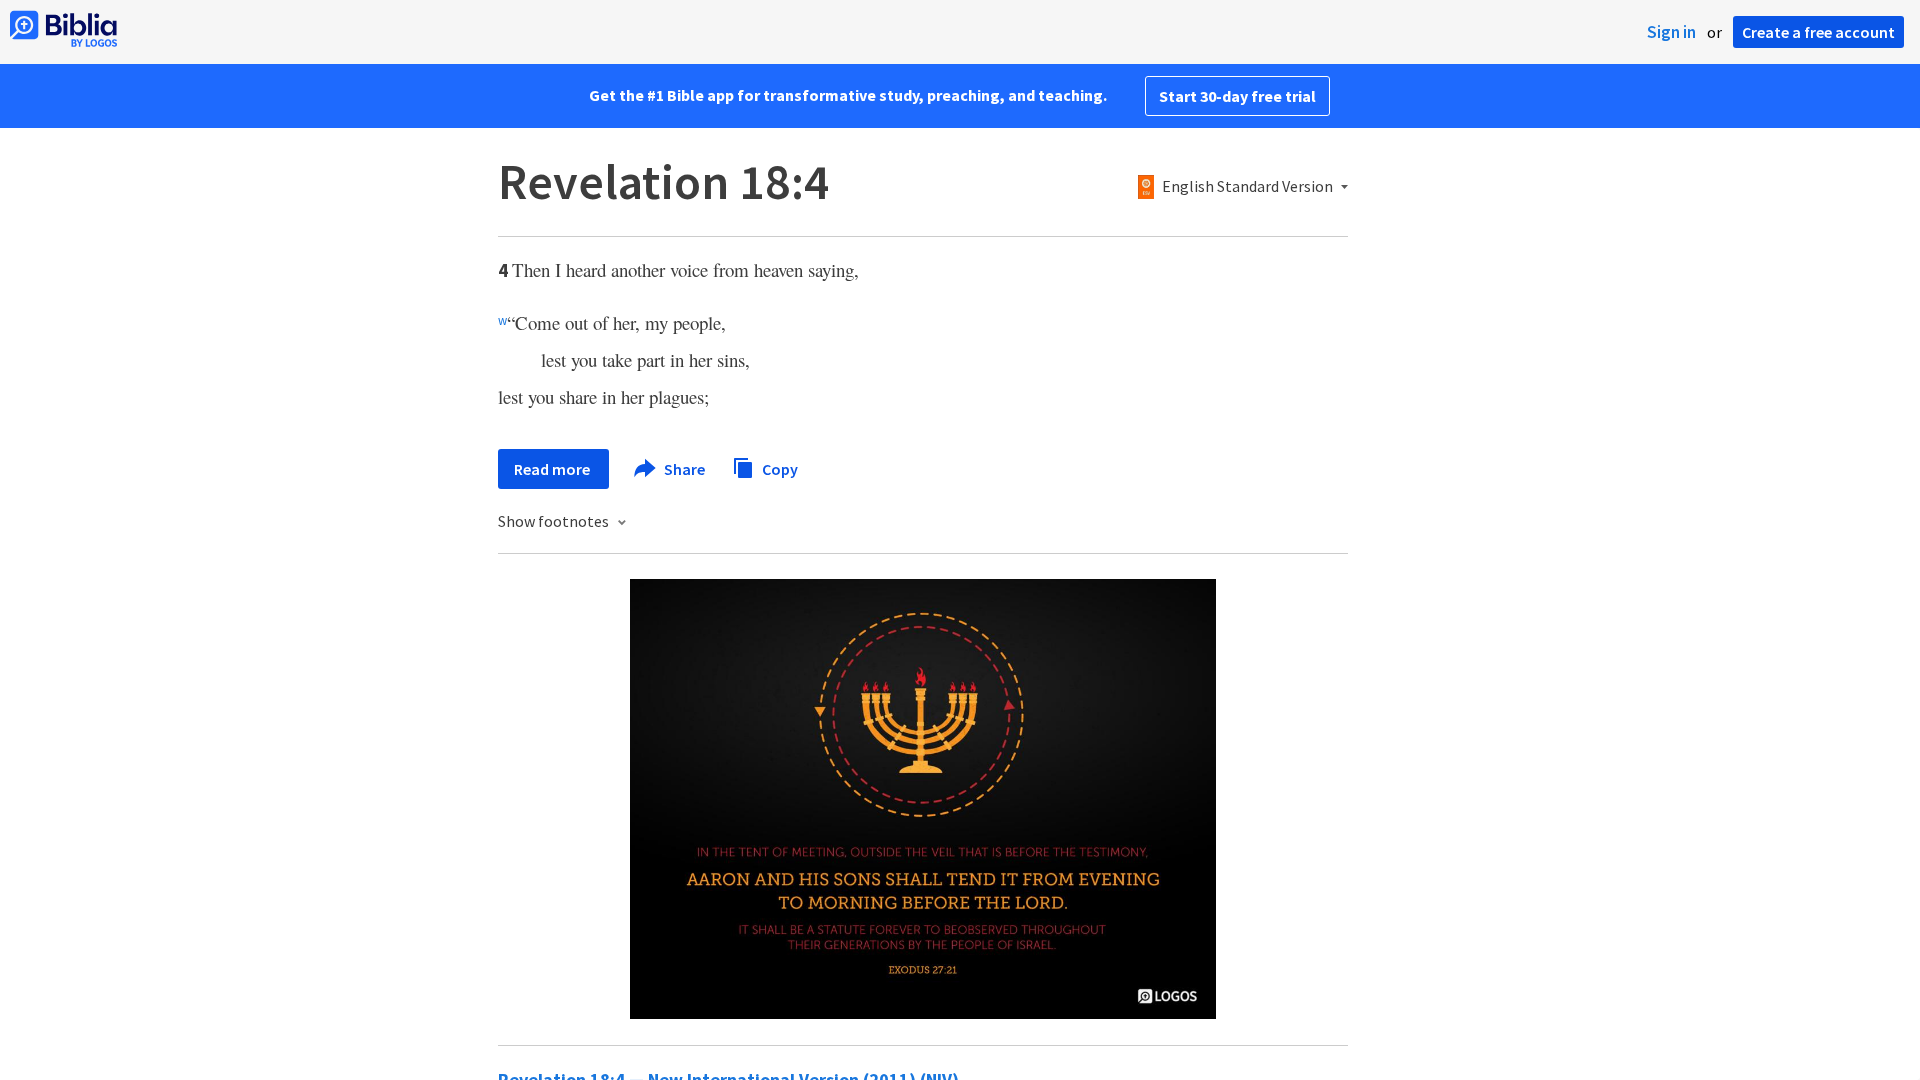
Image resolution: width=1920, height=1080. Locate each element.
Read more (553, 469)
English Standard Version (1247, 187)
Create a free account (1818, 32)
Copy (778, 468)
